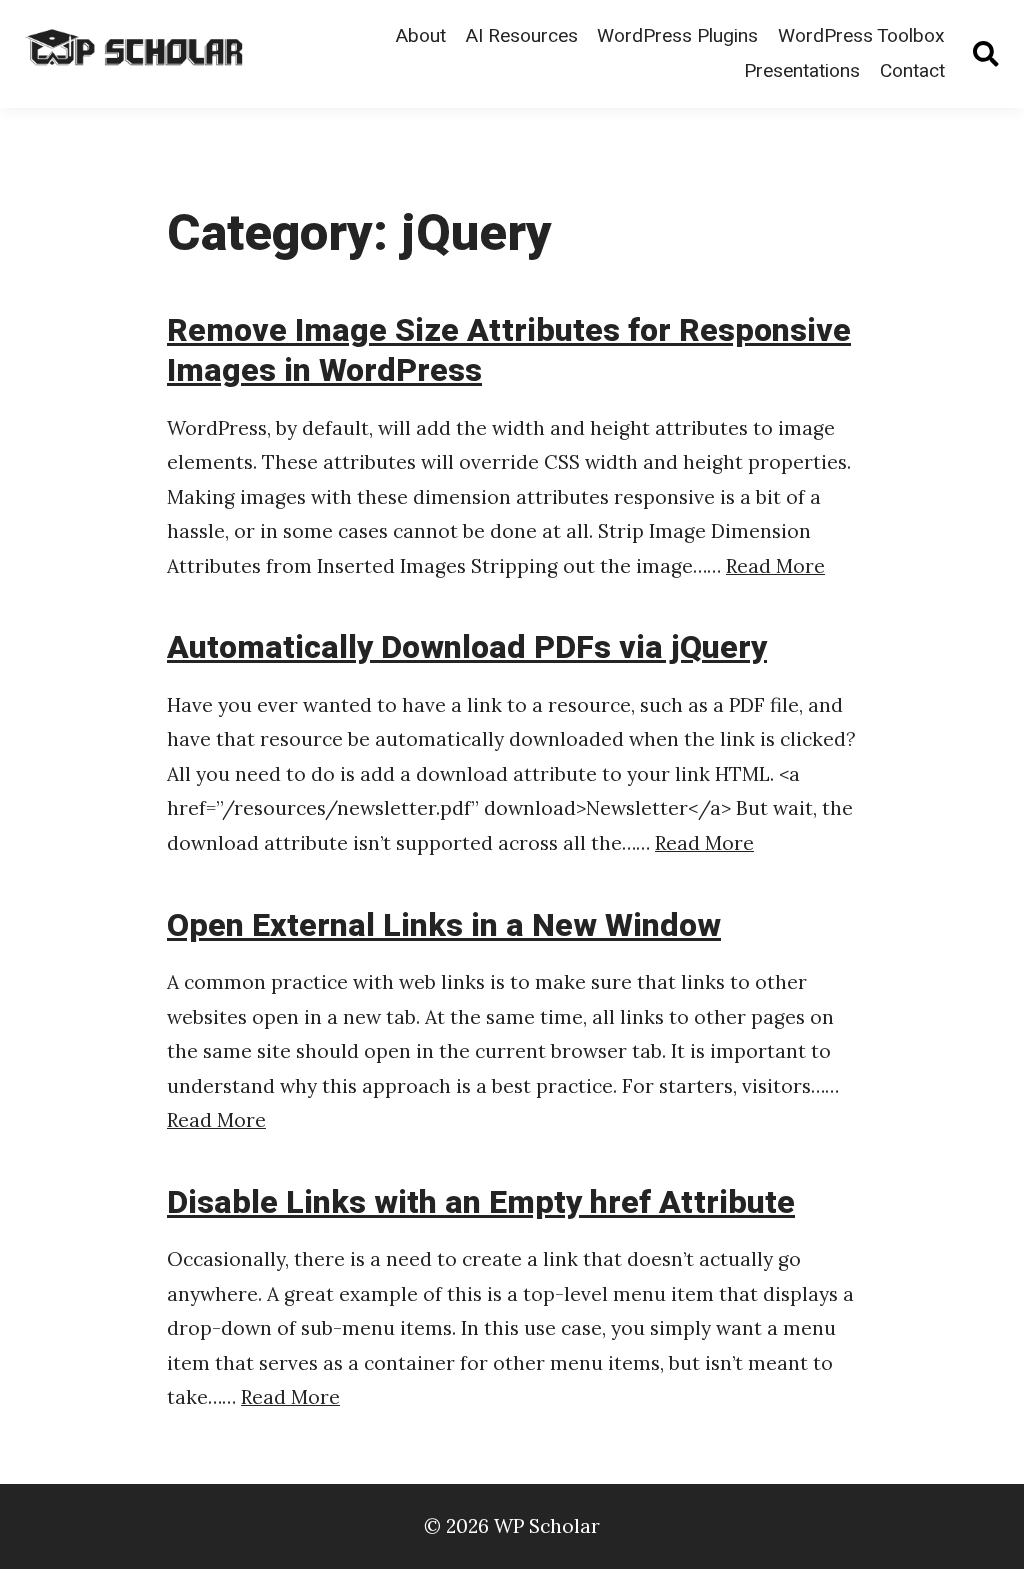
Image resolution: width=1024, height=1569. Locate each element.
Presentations (802, 71)
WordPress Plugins (677, 36)
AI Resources (521, 36)
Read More (775, 566)
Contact (912, 71)
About (420, 36)
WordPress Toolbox (861, 36)
